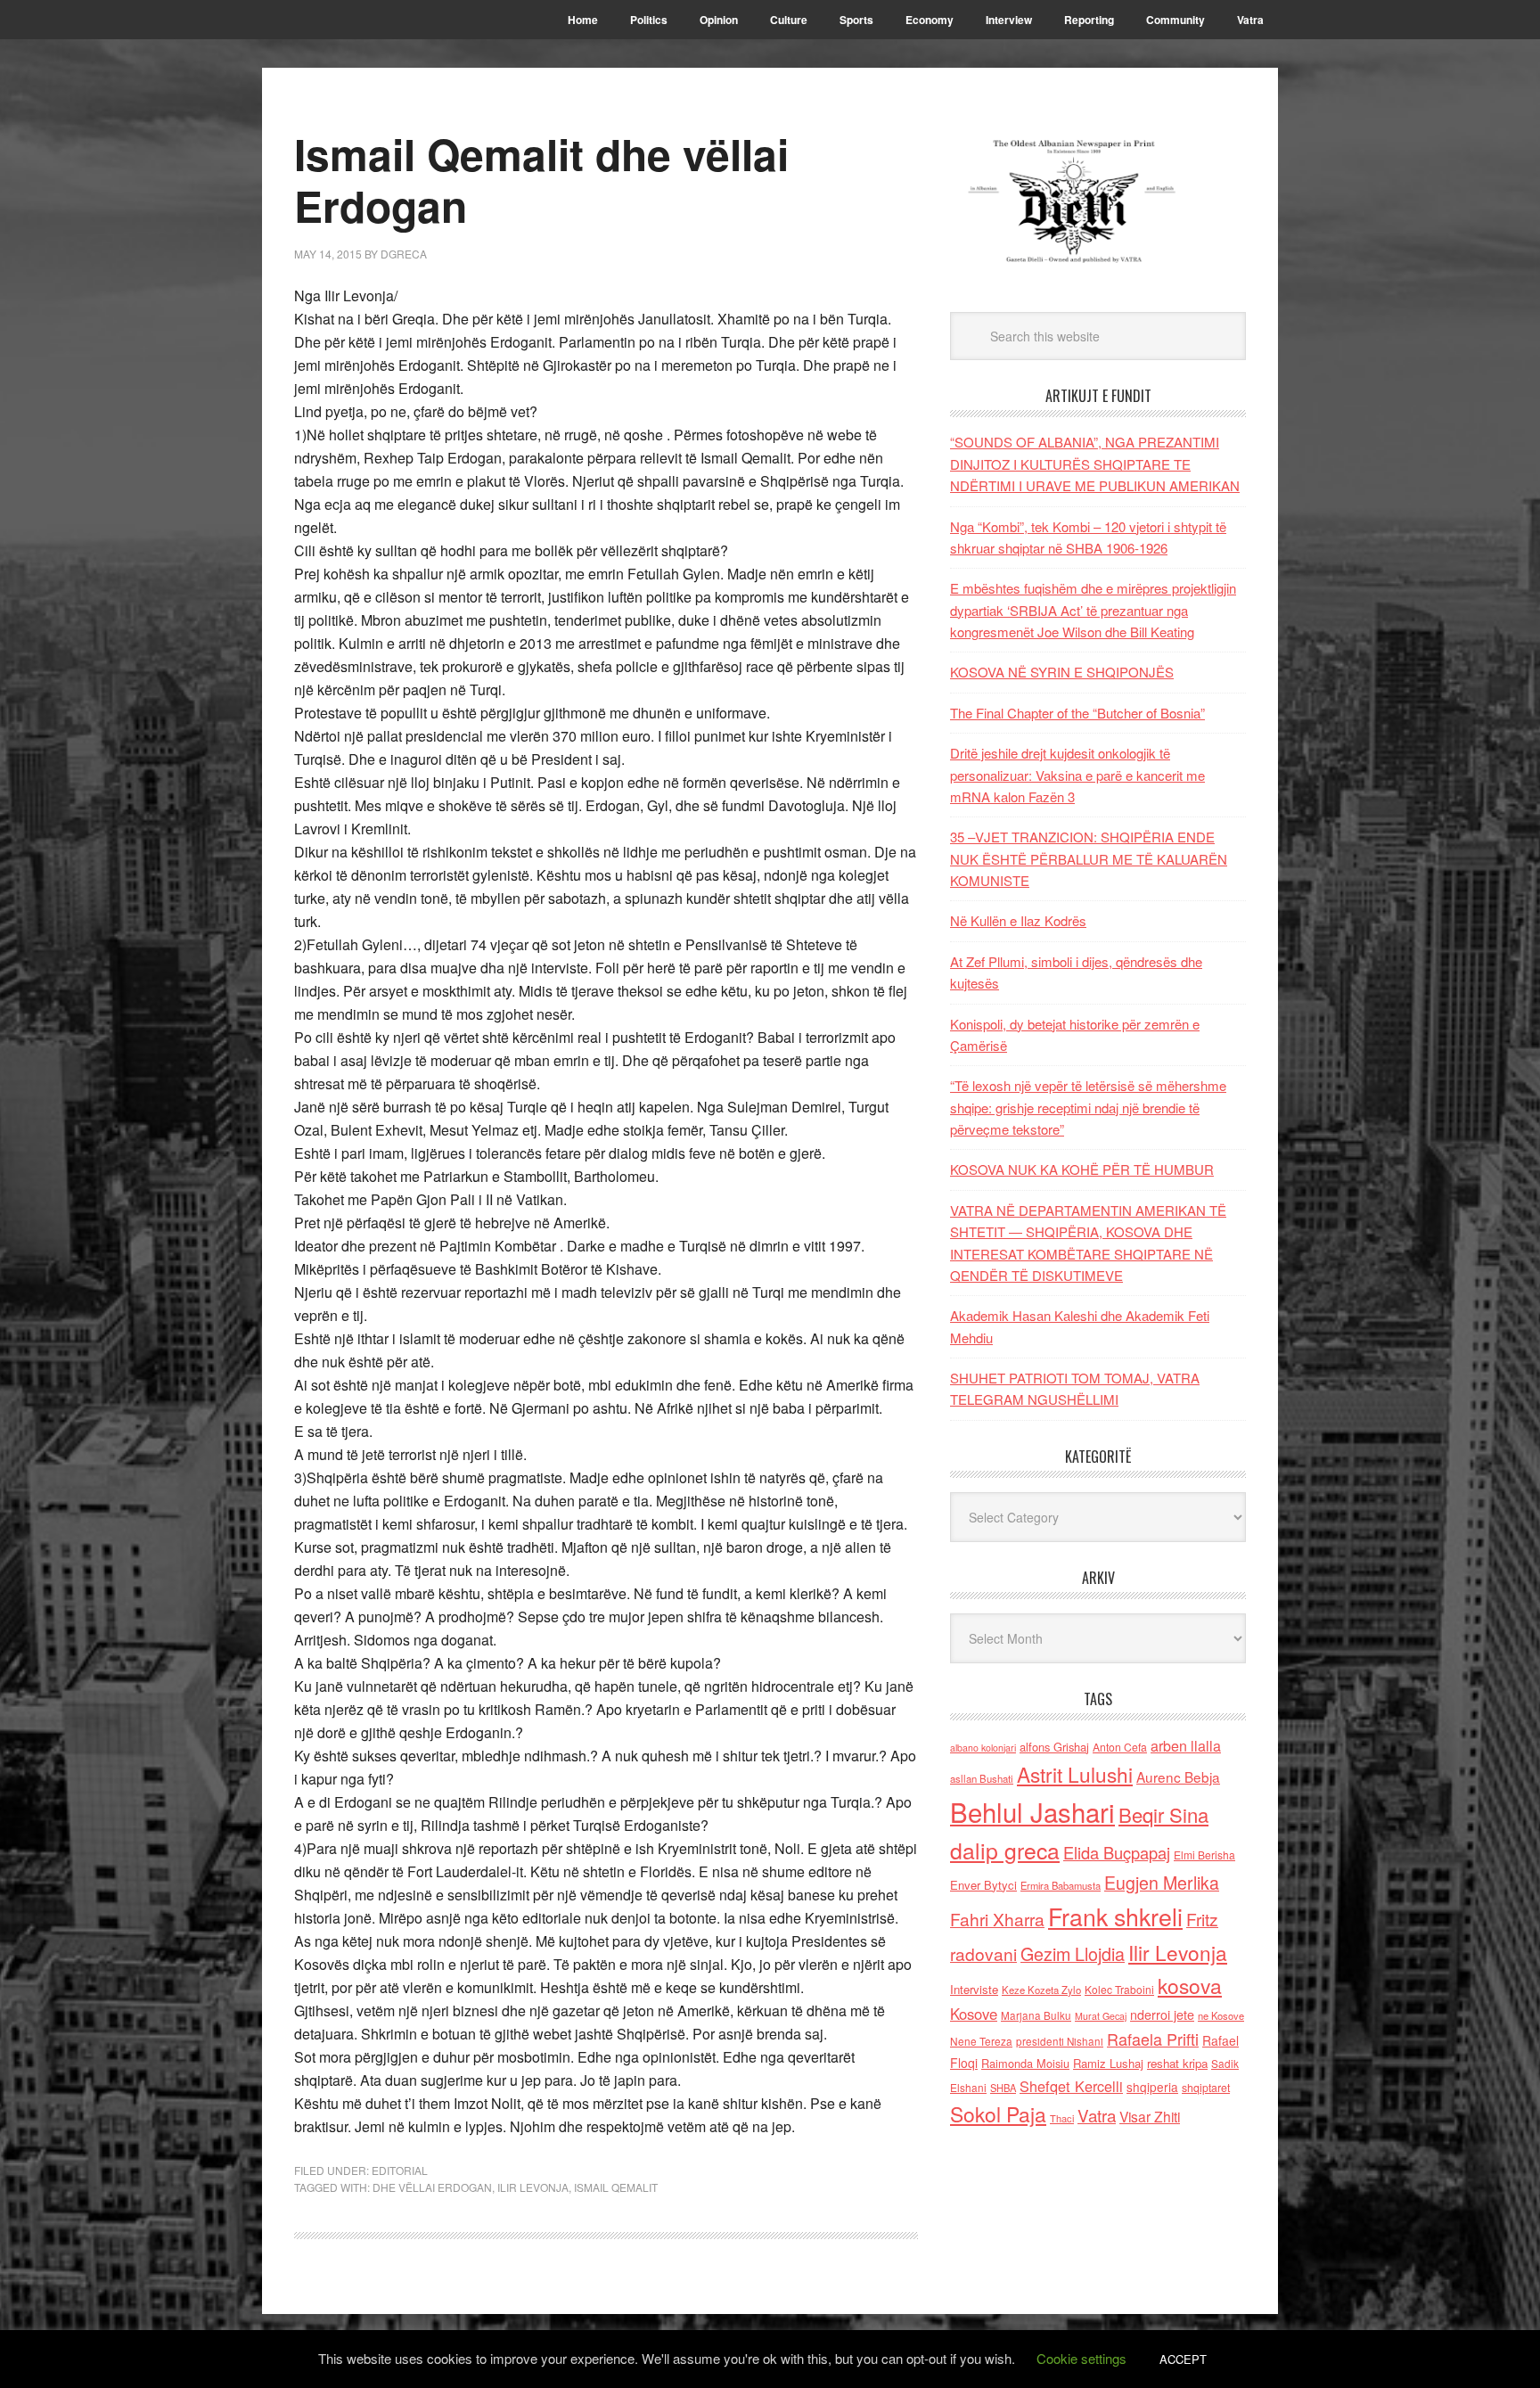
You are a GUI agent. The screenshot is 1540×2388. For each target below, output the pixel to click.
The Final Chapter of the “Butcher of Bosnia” (1077, 713)
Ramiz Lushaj (1108, 2063)
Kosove (974, 2014)
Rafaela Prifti (1153, 2039)
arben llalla (1186, 1746)
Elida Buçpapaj (1117, 1852)
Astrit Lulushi (1075, 1774)
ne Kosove (1221, 2015)
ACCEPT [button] (1183, 2359)
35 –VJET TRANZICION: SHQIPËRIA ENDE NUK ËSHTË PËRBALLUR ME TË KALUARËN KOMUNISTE (1089, 858)
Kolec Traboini (1119, 1989)
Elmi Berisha (1204, 1855)
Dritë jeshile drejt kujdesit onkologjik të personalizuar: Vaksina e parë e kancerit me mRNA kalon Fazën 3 (1077, 775)
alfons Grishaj (1054, 1747)
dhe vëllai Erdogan (432, 2187)
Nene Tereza (981, 2041)
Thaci (1062, 2118)
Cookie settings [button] (1081, 2358)
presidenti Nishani (1060, 2041)
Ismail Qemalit (616, 2187)
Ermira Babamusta (1061, 1885)
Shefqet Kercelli (1071, 2086)
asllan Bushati (982, 1778)
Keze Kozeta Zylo (1041, 1990)
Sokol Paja (998, 2113)
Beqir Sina (1163, 1814)
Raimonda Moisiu (1025, 2063)
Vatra (1097, 2115)
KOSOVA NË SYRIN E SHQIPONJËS (1062, 672)
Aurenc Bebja (1178, 1777)
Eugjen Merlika (1162, 1883)
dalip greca (1005, 1850)
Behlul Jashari (1032, 1811)
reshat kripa (1177, 2063)
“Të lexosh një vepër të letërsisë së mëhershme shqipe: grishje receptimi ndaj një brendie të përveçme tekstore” (1088, 1107)
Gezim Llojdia (1073, 1953)
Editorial (400, 2170)
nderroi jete (1162, 2015)
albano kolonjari (983, 1748)
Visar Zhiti (1150, 2116)
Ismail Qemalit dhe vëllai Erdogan (541, 180)
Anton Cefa (1120, 1747)
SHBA (1003, 2088)
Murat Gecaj (1101, 2016)
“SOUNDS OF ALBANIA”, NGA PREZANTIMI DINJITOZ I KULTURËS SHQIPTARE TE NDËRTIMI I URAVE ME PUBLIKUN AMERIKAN (1095, 464)
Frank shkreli (1115, 1916)
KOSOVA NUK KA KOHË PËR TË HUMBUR (1082, 1169)
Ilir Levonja (533, 2187)
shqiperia (1152, 2087)
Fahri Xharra (997, 1919)
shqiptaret (1206, 2088)
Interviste (974, 1989)
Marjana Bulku (1036, 2015)
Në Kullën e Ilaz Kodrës (1018, 920)
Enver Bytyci (983, 1885)
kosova (1190, 1985)
